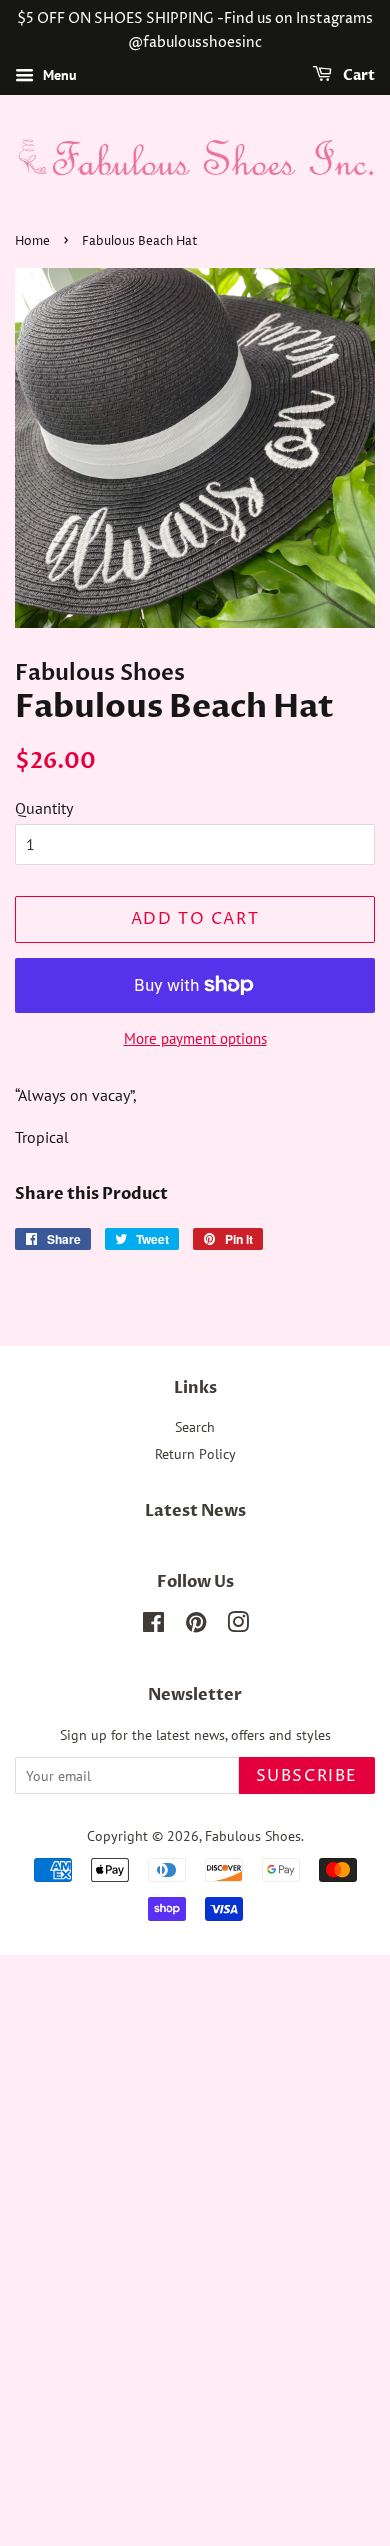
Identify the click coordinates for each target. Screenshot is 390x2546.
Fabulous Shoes (253, 1836)
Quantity (44, 808)
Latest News (195, 1511)
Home (32, 241)
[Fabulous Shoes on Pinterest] (196, 1626)
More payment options (195, 1038)
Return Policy (195, 1454)
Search (195, 1427)
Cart (357, 75)
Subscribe (307, 1776)
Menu (58, 75)
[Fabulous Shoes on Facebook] (153, 1626)
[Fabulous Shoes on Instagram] (238, 1626)
